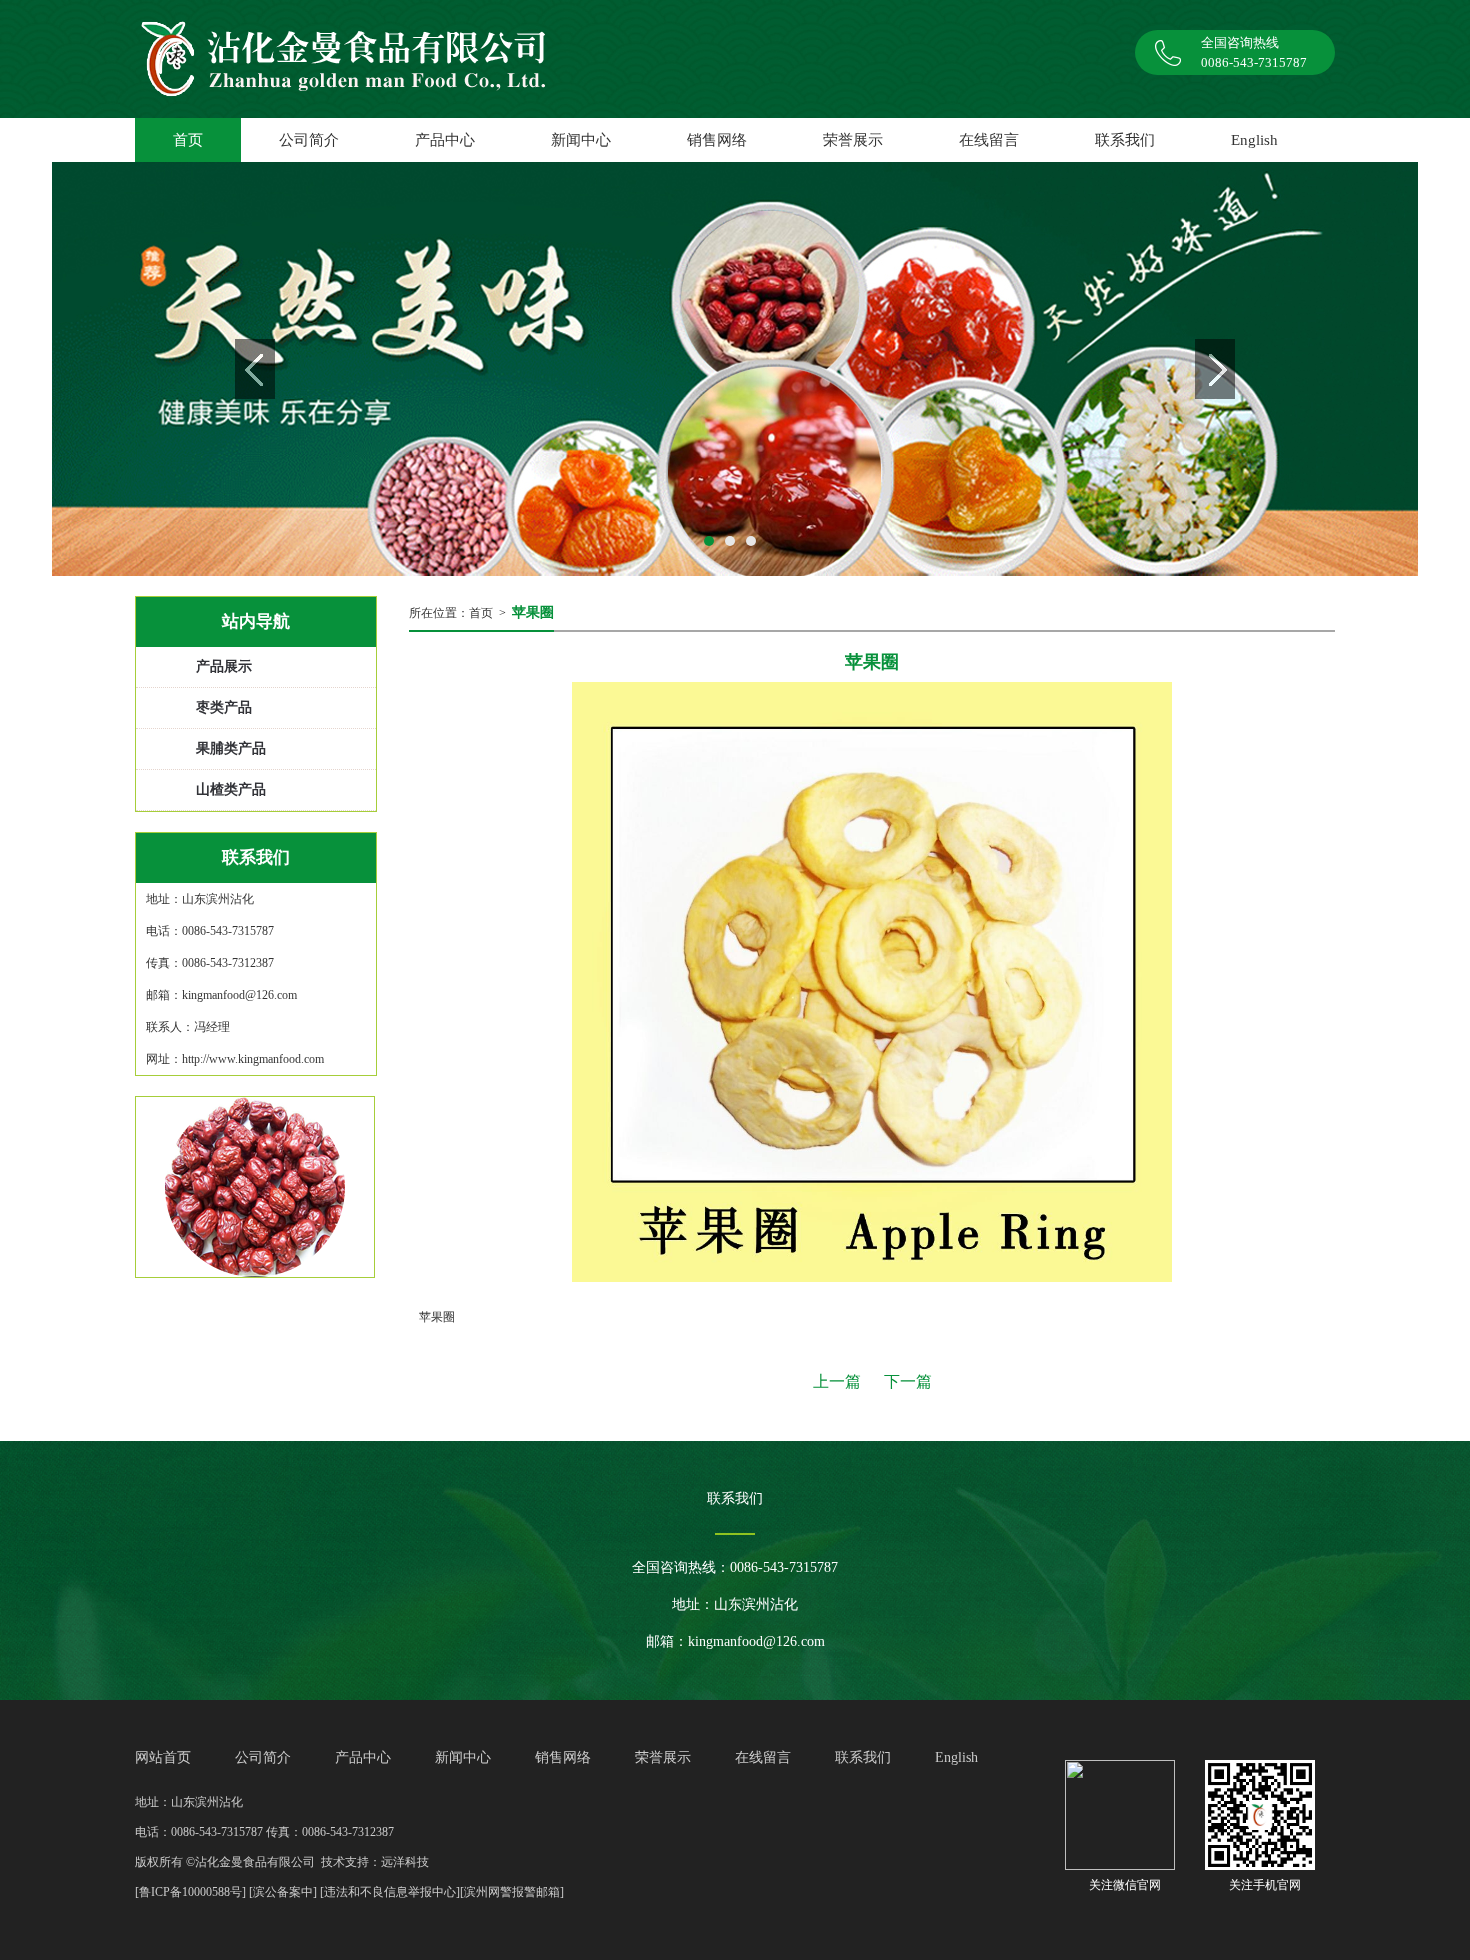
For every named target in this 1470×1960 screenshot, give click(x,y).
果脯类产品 (231, 748)
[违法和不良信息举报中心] (390, 1892)
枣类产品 (224, 707)
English (1254, 140)
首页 (481, 613)
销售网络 (717, 140)
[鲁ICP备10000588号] (190, 1892)
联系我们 (1125, 140)
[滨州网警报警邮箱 (510, 1892)
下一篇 (908, 1381)
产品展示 (224, 666)
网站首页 (163, 1757)
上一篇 (837, 1381)
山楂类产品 (231, 789)
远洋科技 (405, 1862)
